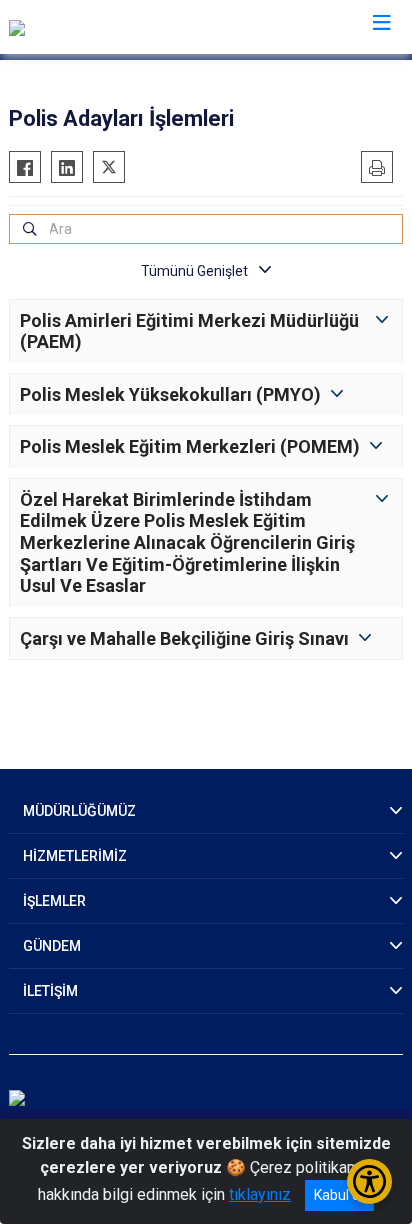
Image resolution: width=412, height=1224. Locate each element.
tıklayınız (260, 1194)
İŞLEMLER (54, 901)
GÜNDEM (52, 946)
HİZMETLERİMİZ (75, 856)
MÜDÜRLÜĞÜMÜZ (79, 811)
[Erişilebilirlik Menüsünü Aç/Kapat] (369, 1181)
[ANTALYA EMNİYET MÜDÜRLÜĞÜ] (125, 27)
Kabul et (339, 1195)
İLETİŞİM (50, 991)
